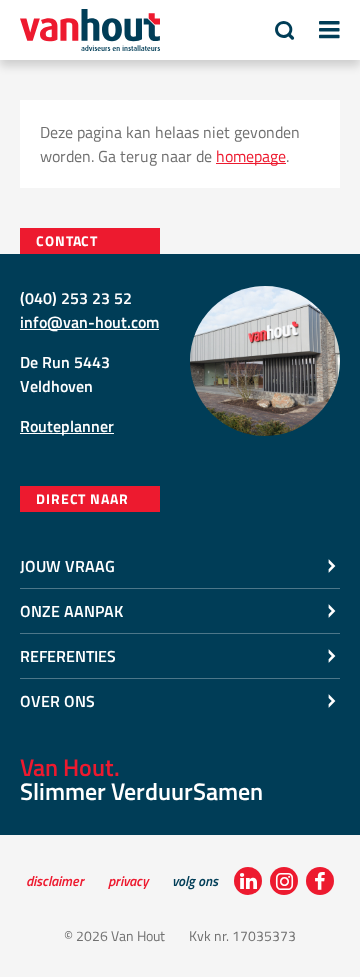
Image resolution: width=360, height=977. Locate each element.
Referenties (68, 656)
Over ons (57, 701)
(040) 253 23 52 (76, 298)
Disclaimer (55, 880)
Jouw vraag (67, 566)
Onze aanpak (71, 611)
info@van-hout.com (89, 322)
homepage (251, 156)
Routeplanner (67, 426)
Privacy (128, 880)
